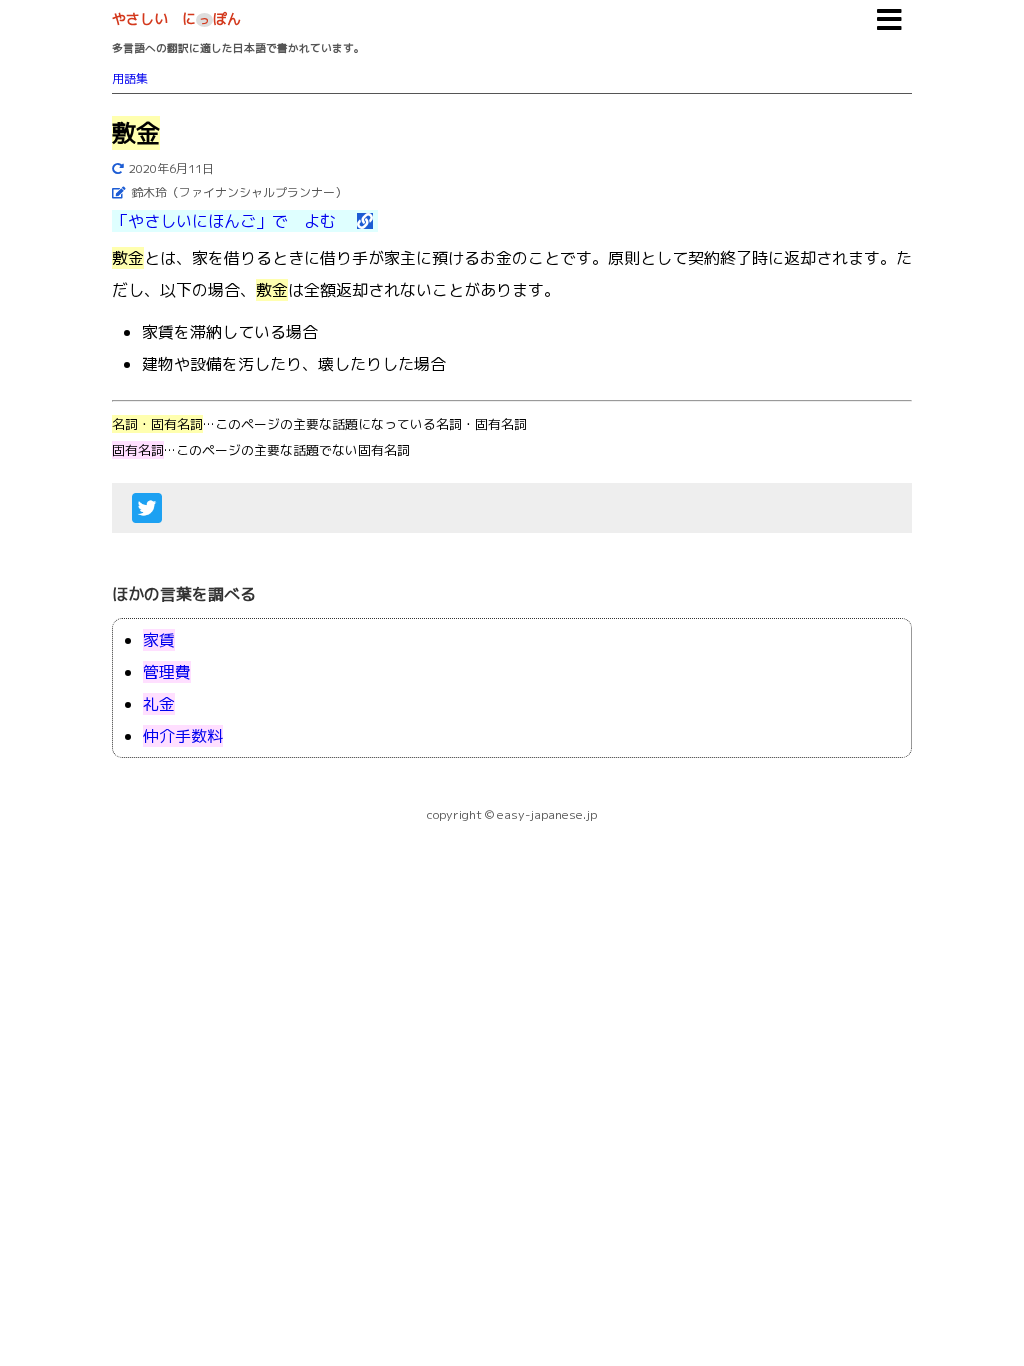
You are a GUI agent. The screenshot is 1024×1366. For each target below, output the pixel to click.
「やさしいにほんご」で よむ (232, 221)
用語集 (130, 78)
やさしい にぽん (176, 18)
